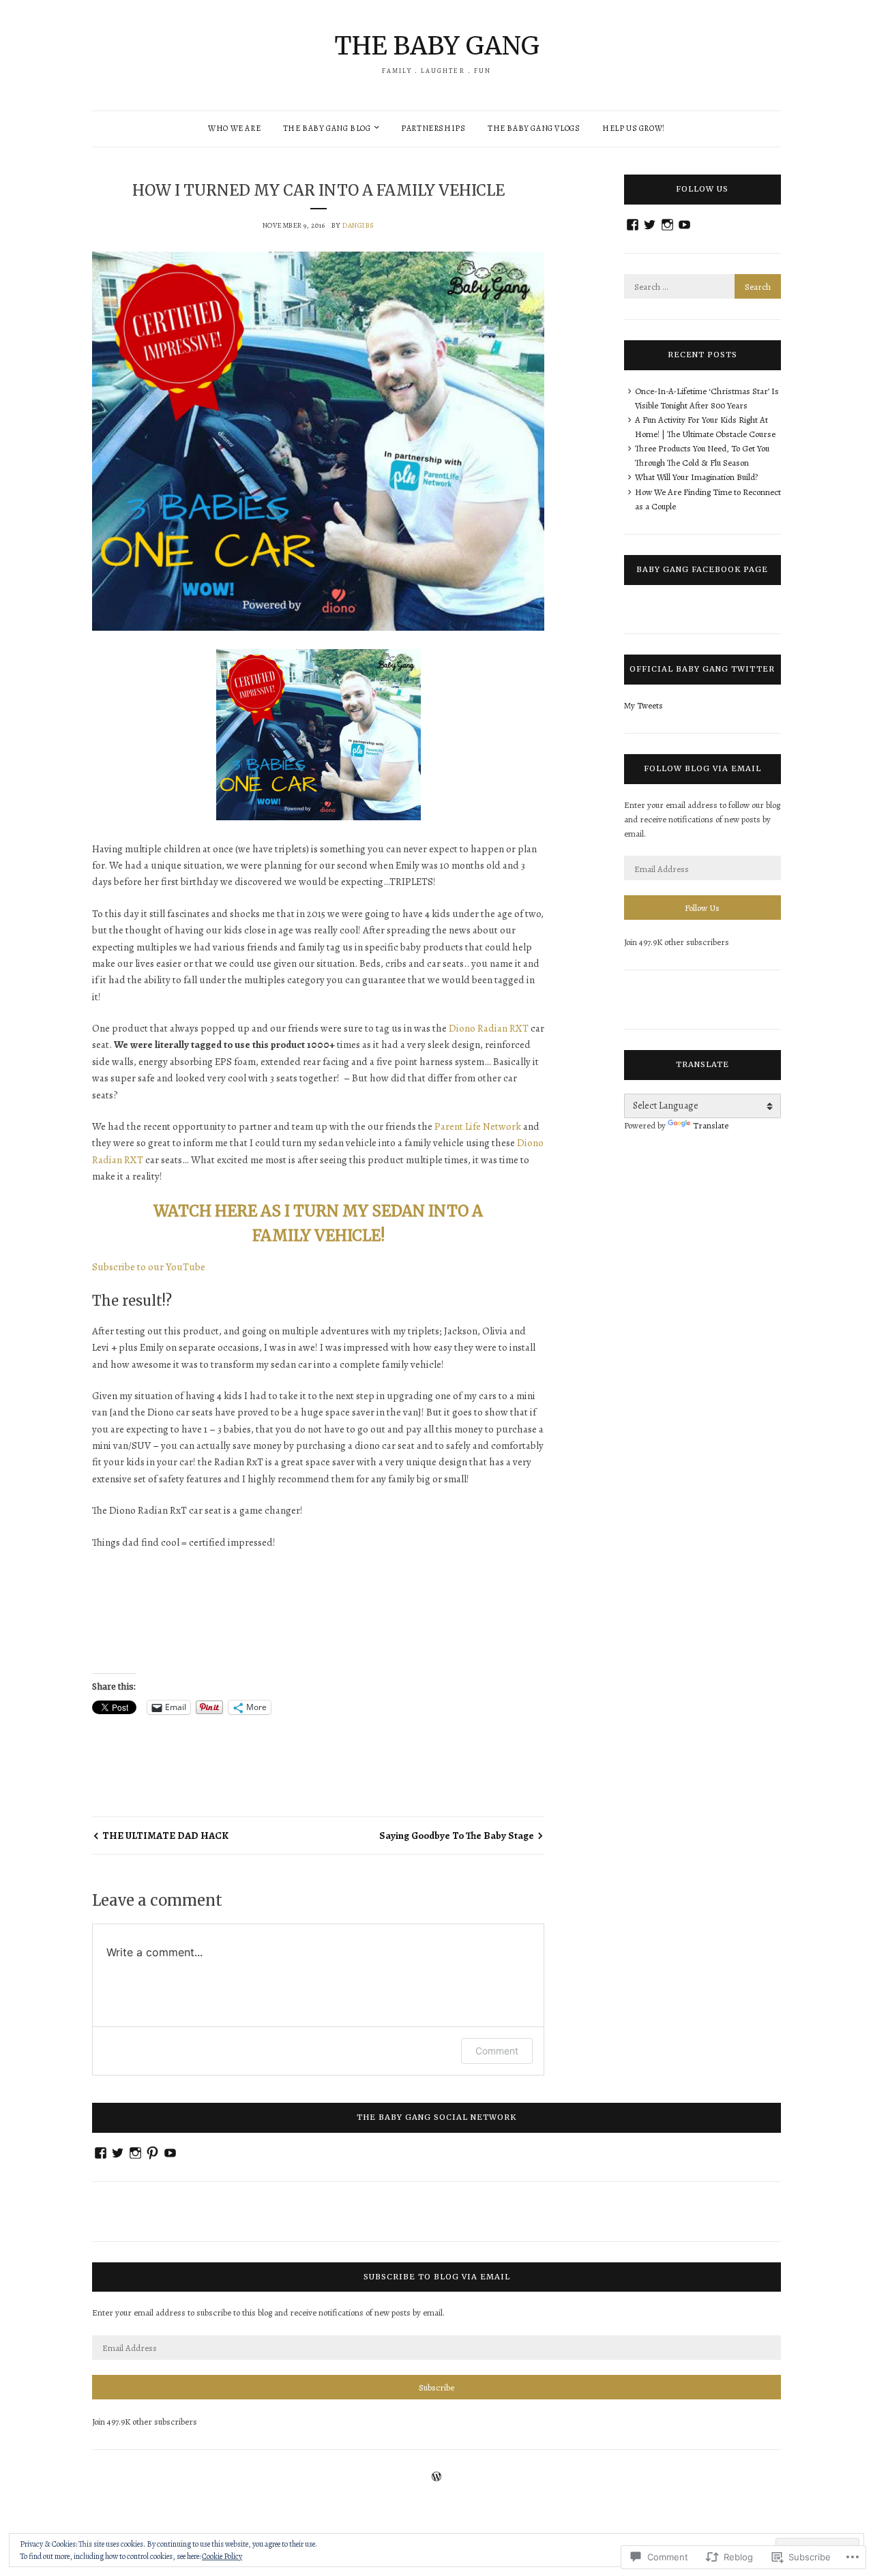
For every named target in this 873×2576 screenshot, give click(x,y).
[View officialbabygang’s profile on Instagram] (135, 2153)
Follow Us (702, 908)
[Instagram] (667, 225)
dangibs (358, 225)
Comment (497, 2051)
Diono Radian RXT (489, 1028)
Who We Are (234, 128)
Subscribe (436, 2387)
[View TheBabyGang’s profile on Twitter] (118, 2153)
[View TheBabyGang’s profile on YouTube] (170, 2153)
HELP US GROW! (634, 128)
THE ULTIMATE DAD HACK (165, 1836)
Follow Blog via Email (702, 768)
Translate (711, 1125)
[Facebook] (633, 225)
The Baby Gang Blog (327, 128)
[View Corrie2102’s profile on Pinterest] (152, 2153)
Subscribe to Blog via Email (437, 2277)
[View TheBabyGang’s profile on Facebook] (101, 2153)
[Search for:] (702, 287)
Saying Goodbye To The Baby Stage (457, 1836)
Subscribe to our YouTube (149, 1267)
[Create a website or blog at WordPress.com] (436, 2478)
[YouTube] (684, 225)
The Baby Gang (437, 46)
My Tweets (643, 705)
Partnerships (433, 128)
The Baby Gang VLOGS (534, 128)
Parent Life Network (478, 1126)
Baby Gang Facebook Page (702, 569)
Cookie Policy (222, 2556)
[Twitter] (650, 225)
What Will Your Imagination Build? (696, 477)
